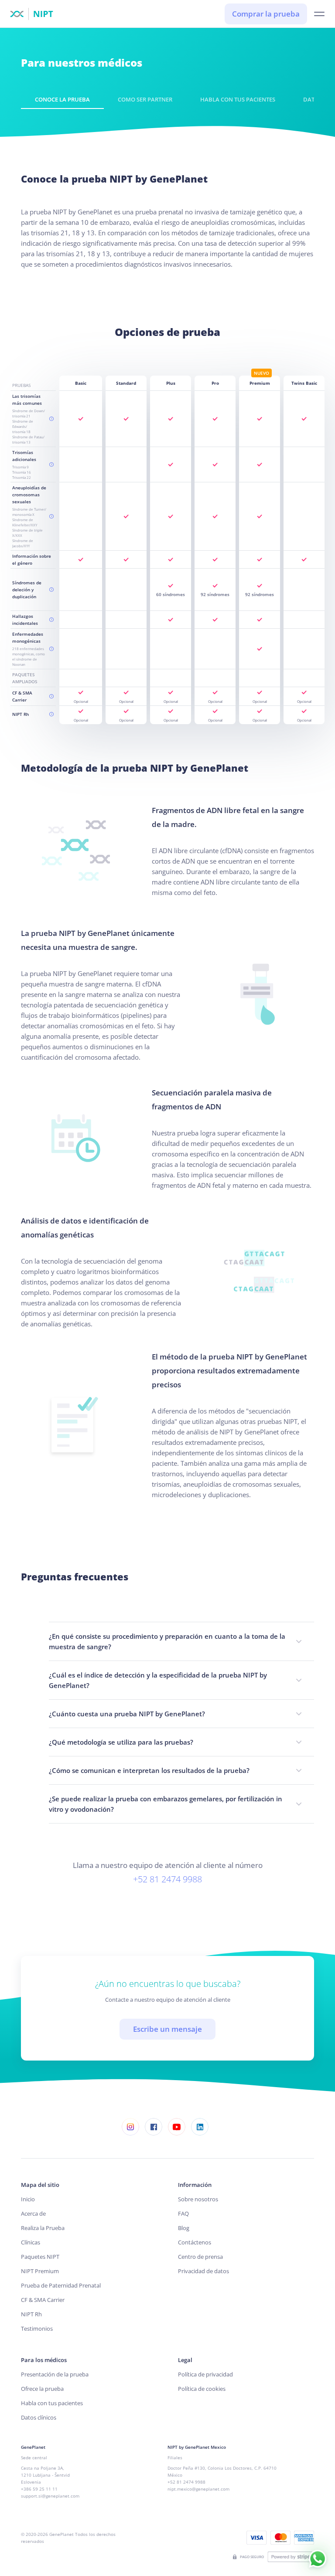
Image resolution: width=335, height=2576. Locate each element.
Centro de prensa (200, 2257)
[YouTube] (176, 2127)
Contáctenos (195, 2242)
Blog (184, 2228)
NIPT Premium (40, 2271)
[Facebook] (153, 2127)
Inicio (28, 2199)
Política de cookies (202, 2389)
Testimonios (37, 2329)
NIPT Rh (31, 2314)
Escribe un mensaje (167, 2029)
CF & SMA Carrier (43, 2300)
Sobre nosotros (198, 2199)
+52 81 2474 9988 (167, 1879)
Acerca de (33, 2213)
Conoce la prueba (62, 99)
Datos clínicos (39, 2417)
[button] (319, 14)
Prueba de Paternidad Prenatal (61, 2285)
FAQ (183, 2213)
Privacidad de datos (203, 2271)
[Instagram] (130, 2127)
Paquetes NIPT (40, 2257)
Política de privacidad (205, 2374)
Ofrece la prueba (42, 2389)
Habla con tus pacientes (238, 99)
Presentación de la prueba (55, 2374)
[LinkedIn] (200, 2127)
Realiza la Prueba (43, 2228)
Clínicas (31, 2242)
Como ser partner (145, 99)
